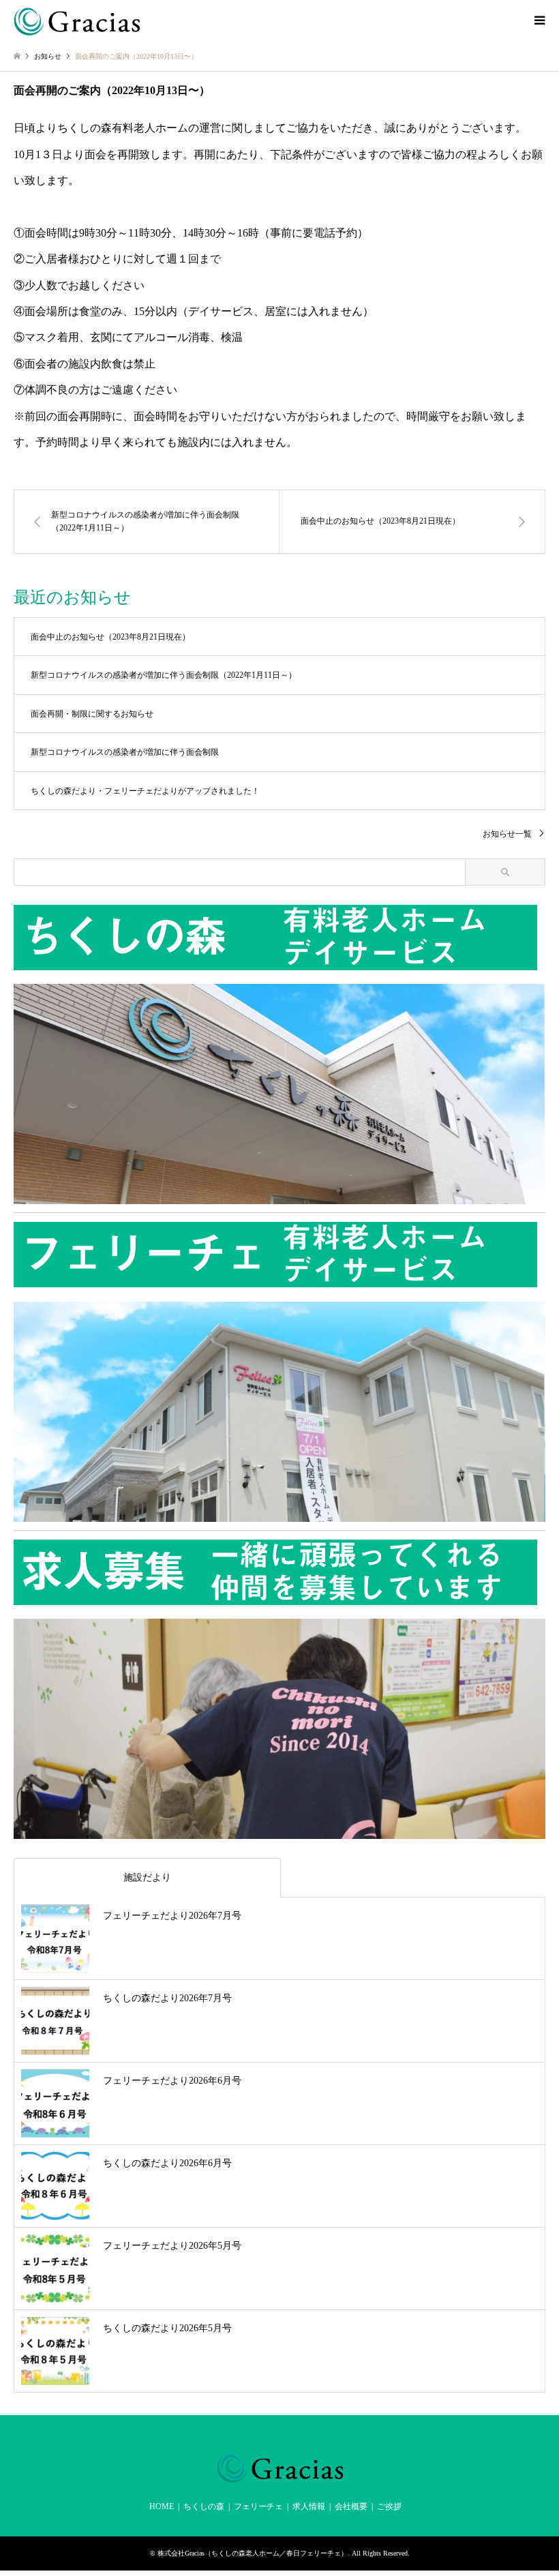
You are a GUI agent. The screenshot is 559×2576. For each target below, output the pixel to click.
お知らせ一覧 (507, 834)
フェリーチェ (258, 2506)
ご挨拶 (389, 2506)
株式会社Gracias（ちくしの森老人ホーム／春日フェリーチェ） (253, 2553)
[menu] (539, 20)
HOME (162, 2506)
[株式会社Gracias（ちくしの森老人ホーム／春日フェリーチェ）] (77, 20)
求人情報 (309, 2506)
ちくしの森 (204, 2506)
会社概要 (351, 2506)
